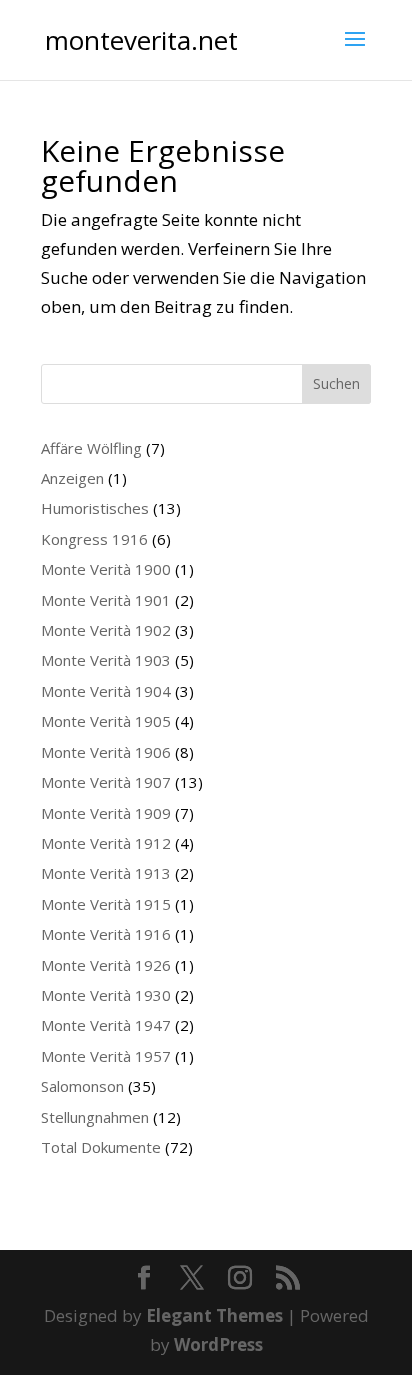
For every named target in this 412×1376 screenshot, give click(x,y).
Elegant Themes (214, 1315)
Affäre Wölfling (91, 448)
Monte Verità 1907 (106, 782)
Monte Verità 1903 (106, 660)
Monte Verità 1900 (106, 569)
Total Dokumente (101, 1147)
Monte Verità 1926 (106, 965)
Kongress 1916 (94, 539)
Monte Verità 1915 (106, 904)
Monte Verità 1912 (106, 843)
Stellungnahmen (95, 1117)
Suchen (336, 383)
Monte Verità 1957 (106, 1056)
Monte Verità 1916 (106, 934)
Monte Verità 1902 (106, 630)
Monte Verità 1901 (106, 600)
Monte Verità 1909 (106, 813)
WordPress (218, 1344)
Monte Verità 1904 (106, 691)
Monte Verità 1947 (106, 1025)
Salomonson (82, 1086)
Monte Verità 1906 (106, 752)
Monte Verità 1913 (106, 873)
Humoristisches (95, 508)
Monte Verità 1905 (106, 721)
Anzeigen (72, 478)
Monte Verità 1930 (106, 995)
